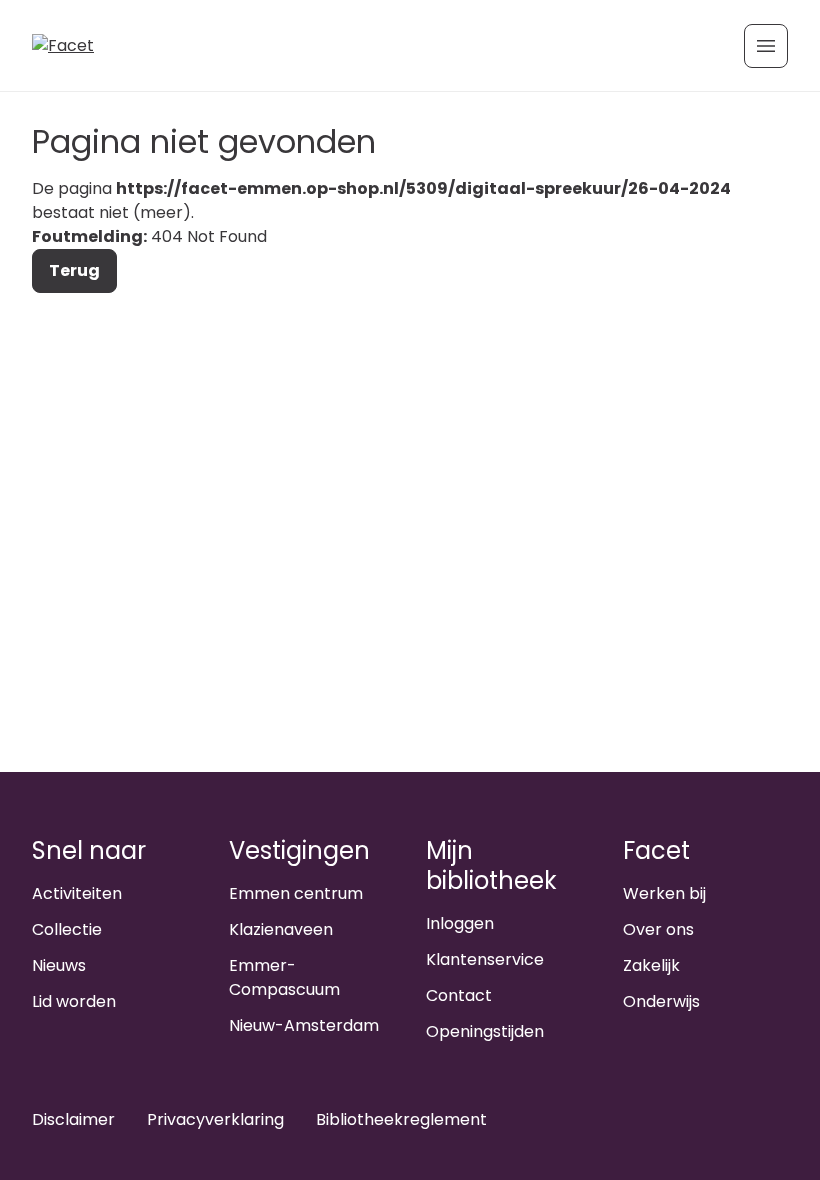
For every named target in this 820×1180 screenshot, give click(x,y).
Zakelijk (651, 965)
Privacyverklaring (215, 1119)
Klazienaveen (281, 929)
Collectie (67, 929)
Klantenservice (485, 959)
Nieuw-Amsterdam (304, 1025)
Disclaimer (73, 1119)
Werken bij (664, 893)
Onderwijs (661, 1001)
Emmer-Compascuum (284, 977)
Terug (74, 270)
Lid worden (74, 1001)
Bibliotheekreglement (401, 1119)
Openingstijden (485, 1031)
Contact (459, 995)
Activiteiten (77, 893)
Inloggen (460, 923)
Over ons (658, 929)
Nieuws (59, 965)
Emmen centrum (296, 893)
